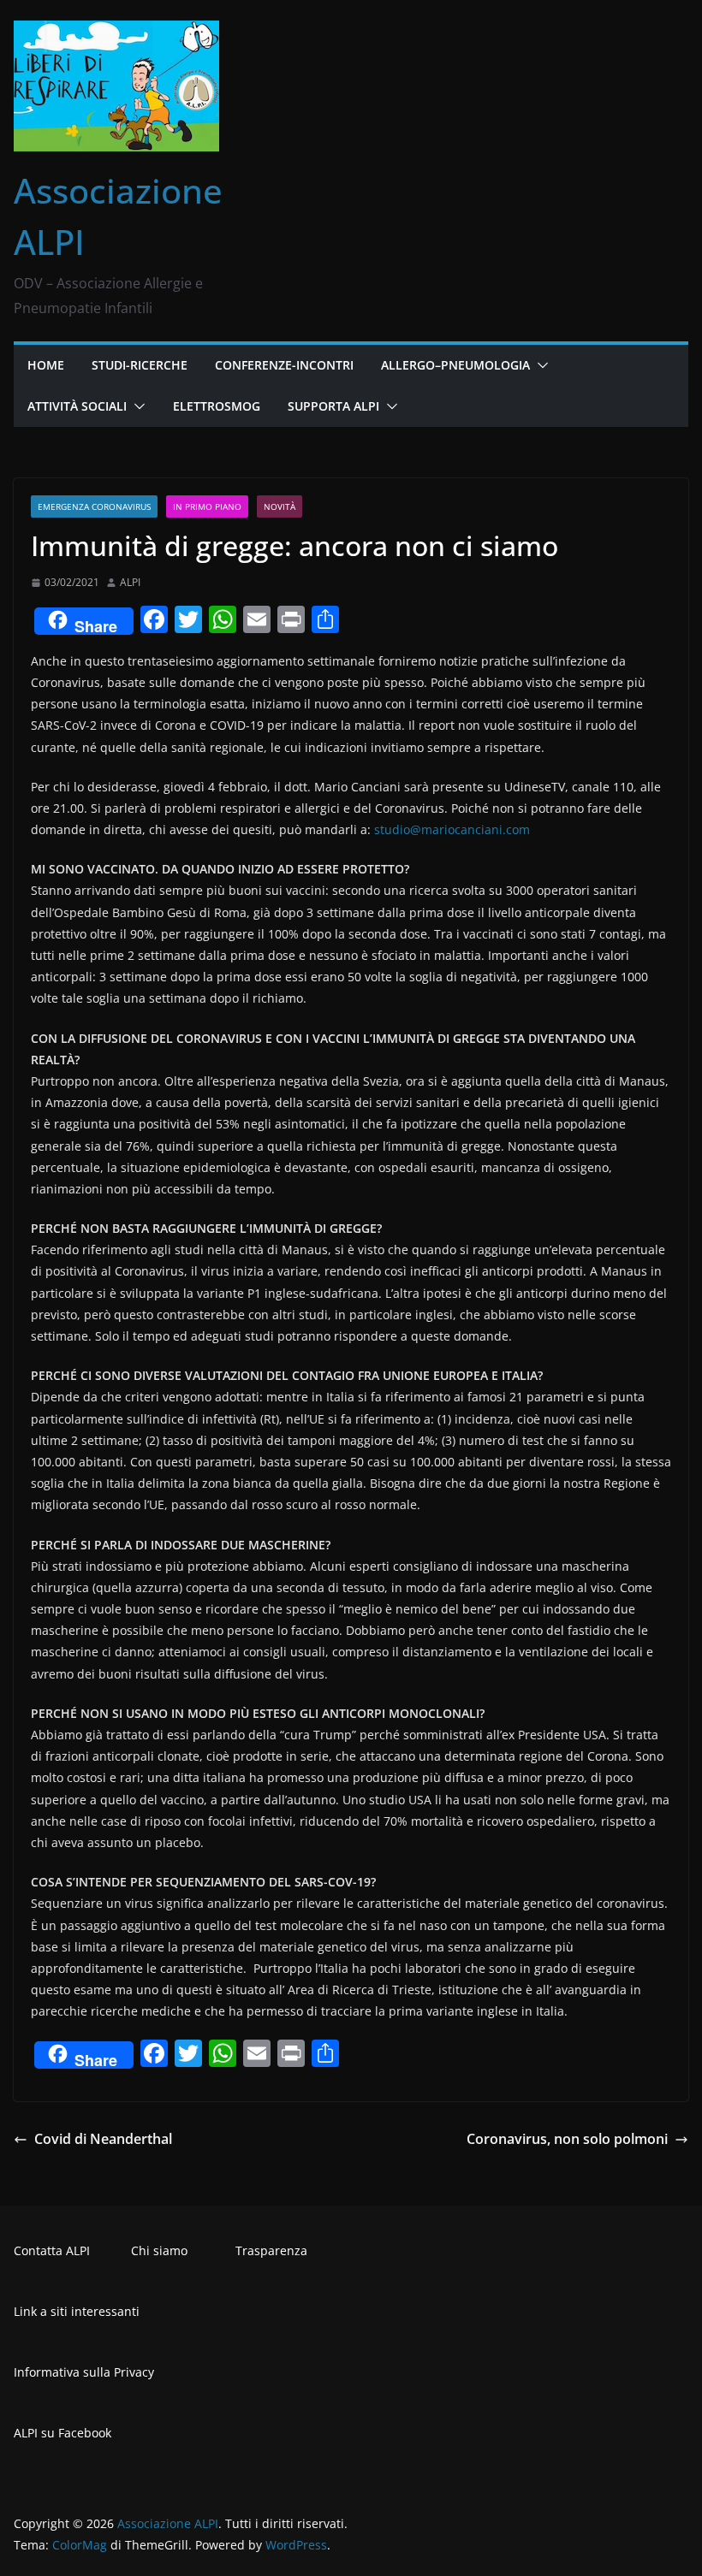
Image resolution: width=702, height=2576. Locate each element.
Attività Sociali (77, 406)
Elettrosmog (217, 406)
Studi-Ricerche (140, 365)
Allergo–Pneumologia (455, 365)
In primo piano (207, 506)
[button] (539, 365)
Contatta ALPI (52, 2250)
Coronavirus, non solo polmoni (567, 2139)
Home (46, 365)
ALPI (130, 582)
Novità (280, 506)
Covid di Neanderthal (103, 2139)
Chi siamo (159, 2250)
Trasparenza (271, 2250)
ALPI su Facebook (62, 2433)
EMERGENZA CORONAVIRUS (94, 506)
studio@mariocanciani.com (452, 829)
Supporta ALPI (333, 406)
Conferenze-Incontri (284, 365)
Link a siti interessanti (77, 2311)
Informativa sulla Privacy (84, 2372)
